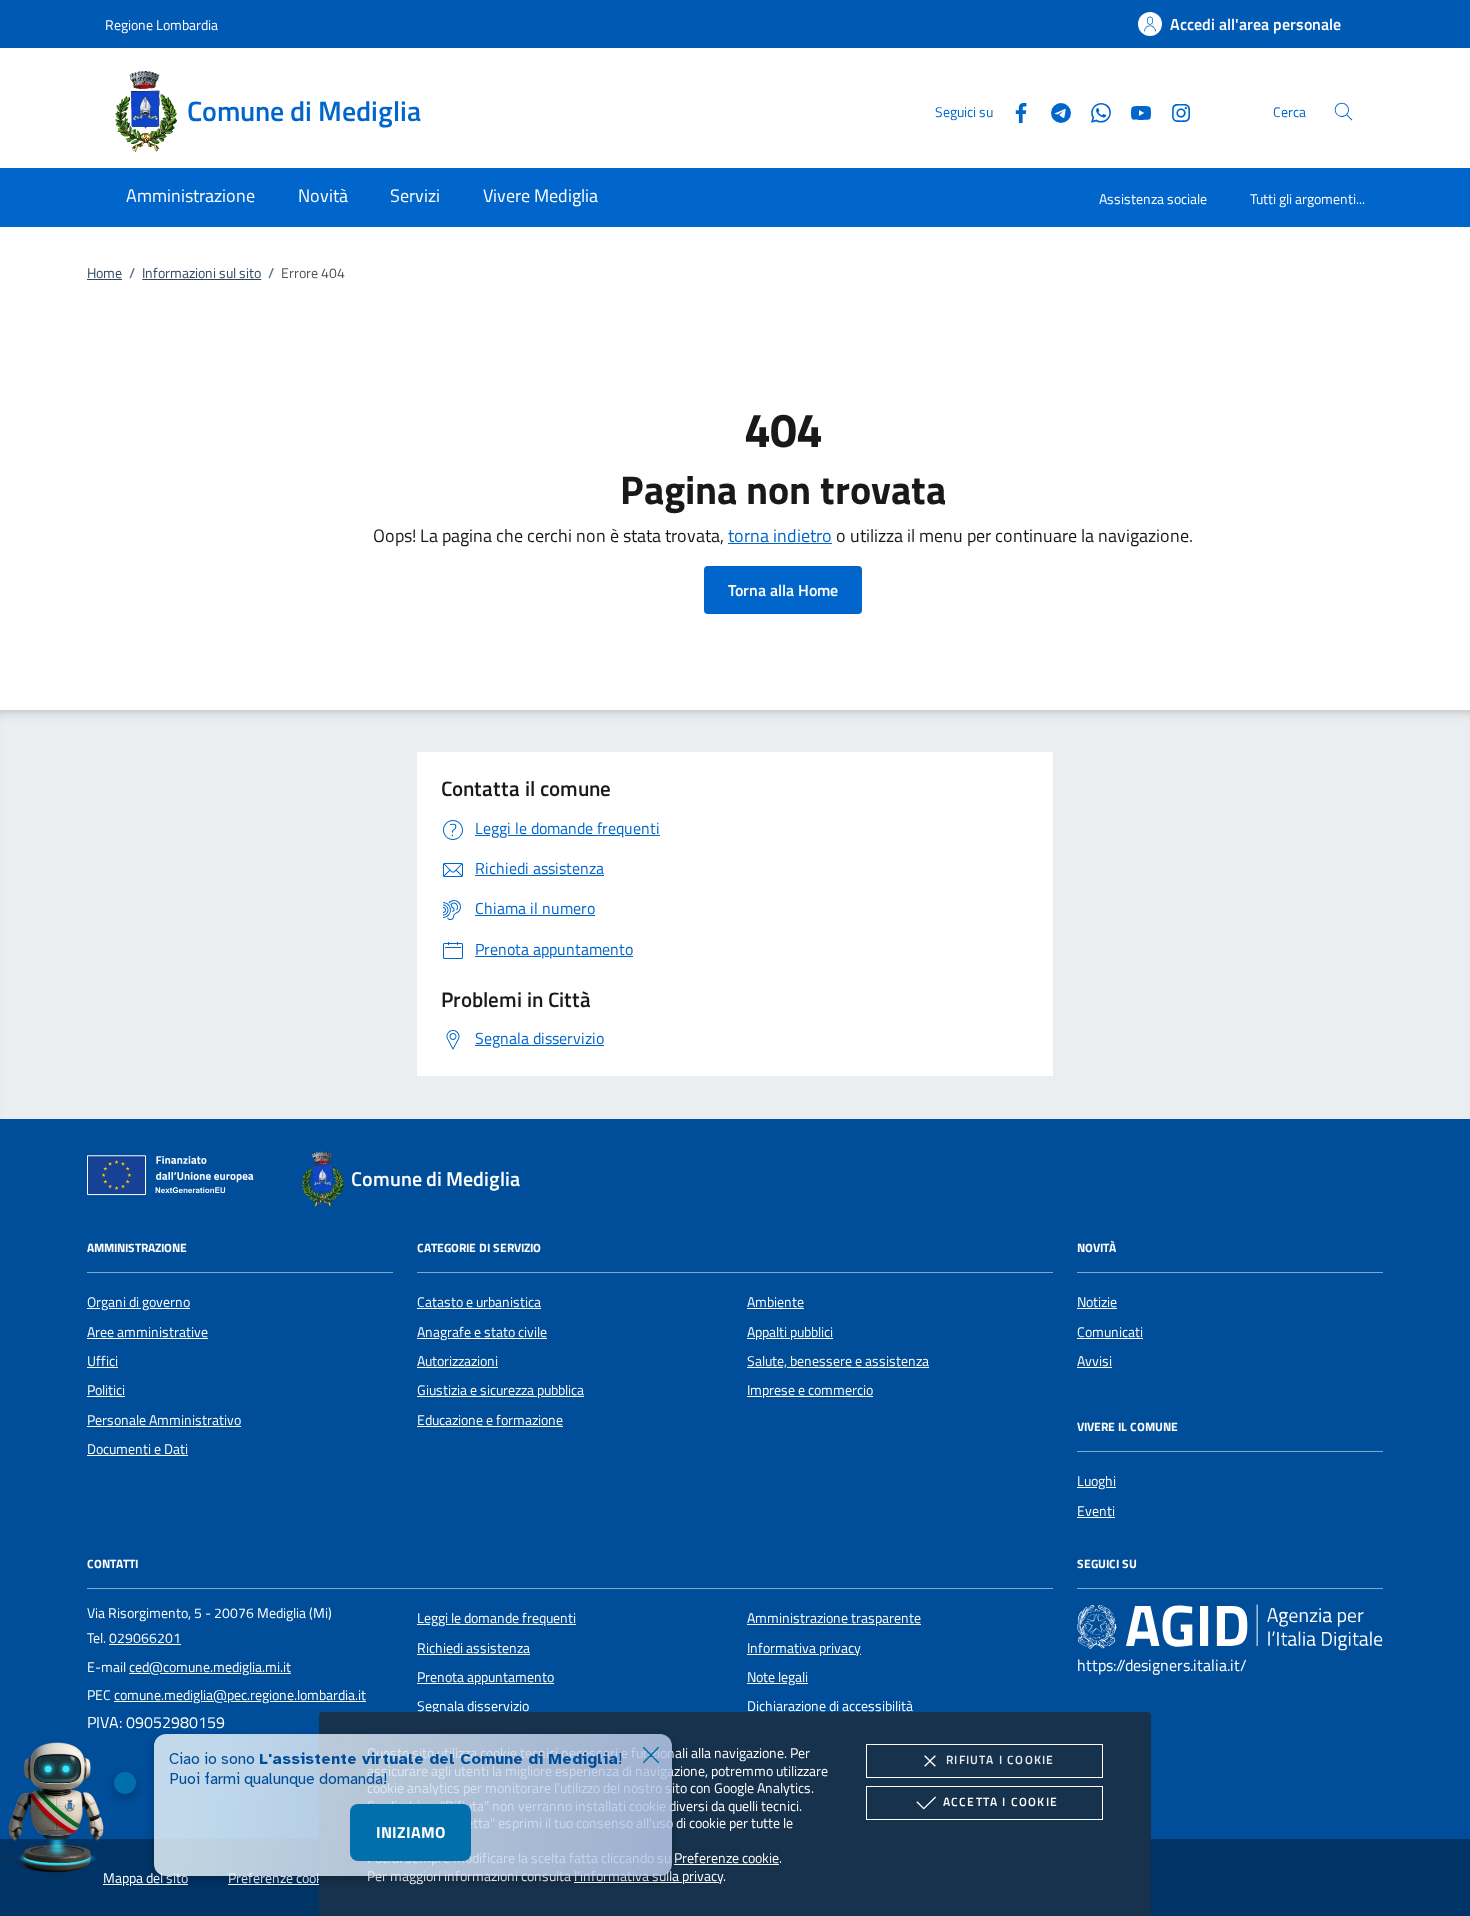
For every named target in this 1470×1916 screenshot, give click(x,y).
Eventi (1096, 1511)
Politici (106, 1390)
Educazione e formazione (490, 1420)
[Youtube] (1133, 110)
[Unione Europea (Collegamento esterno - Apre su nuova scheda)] (176, 1179)
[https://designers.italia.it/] (1230, 1627)
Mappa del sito (145, 1878)
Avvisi (1094, 1361)
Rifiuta (1000, 1759)
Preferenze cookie (726, 1857)
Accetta (1000, 1801)
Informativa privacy (804, 1648)
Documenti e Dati (137, 1449)
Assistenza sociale (1153, 198)
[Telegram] (1053, 110)
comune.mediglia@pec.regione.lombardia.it (240, 1695)
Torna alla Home (783, 590)
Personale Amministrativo (164, 1420)
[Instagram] (1173, 110)
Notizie (1097, 1302)
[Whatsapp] (1093, 110)
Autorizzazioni (457, 1361)
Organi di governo (138, 1302)
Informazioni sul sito (201, 273)
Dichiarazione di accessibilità (830, 1706)
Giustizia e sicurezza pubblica (500, 1390)
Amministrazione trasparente (834, 1618)
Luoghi (1096, 1481)
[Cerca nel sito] (1343, 111)
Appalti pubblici (790, 1332)
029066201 (145, 1638)
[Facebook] (1013, 110)
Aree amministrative (147, 1332)
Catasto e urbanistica (479, 1302)
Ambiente (775, 1302)
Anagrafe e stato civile (482, 1332)
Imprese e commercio (810, 1390)
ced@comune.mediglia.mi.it (210, 1667)
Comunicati (1110, 1332)
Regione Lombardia (161, 24)
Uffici (102, 1361)
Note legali (777, 1677)
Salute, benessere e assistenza (838, 1361)
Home (104, 273)
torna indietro (780, 535)
